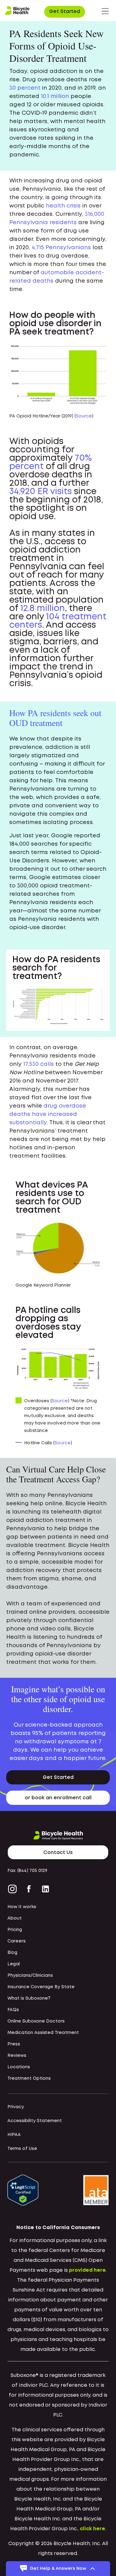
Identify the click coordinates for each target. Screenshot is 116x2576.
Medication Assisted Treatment (43, 2033)
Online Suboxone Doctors (36, 2021)
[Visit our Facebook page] (29, 1889)
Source (84, 416)
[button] (105, 11)
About (15, 1918)
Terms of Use (22, 2149)
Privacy (16, 2107)
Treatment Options (29, 2078)
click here (92, 2529)
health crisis (63, 206)
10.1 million (55, 96)
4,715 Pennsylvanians (61, 248)
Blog (12, 1953)
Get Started (65, 12)
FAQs (13, 2010)
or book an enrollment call (58, 1798)
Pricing (15, 1930)
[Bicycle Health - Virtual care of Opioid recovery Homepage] (17, 11)
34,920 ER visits (41, 492)
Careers (17, 1941)
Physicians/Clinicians (30, 1976)
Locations (19, 2067)
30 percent (25, 88)
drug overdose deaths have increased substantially (48, 1114)
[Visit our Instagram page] (14, 1889)
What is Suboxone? (29, 1998)
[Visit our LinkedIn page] (45, 1889)
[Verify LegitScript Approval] (23, 2190)
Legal (14, 1964)
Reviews (17, 2056)
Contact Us (58, 1853)
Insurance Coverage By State (41, 1987)
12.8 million (43, 609)
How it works (22, 1907)
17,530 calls (39, 1064)
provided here (87, 2270)
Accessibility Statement (35, 2121)
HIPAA (14, 2135)
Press (14, 2044)
